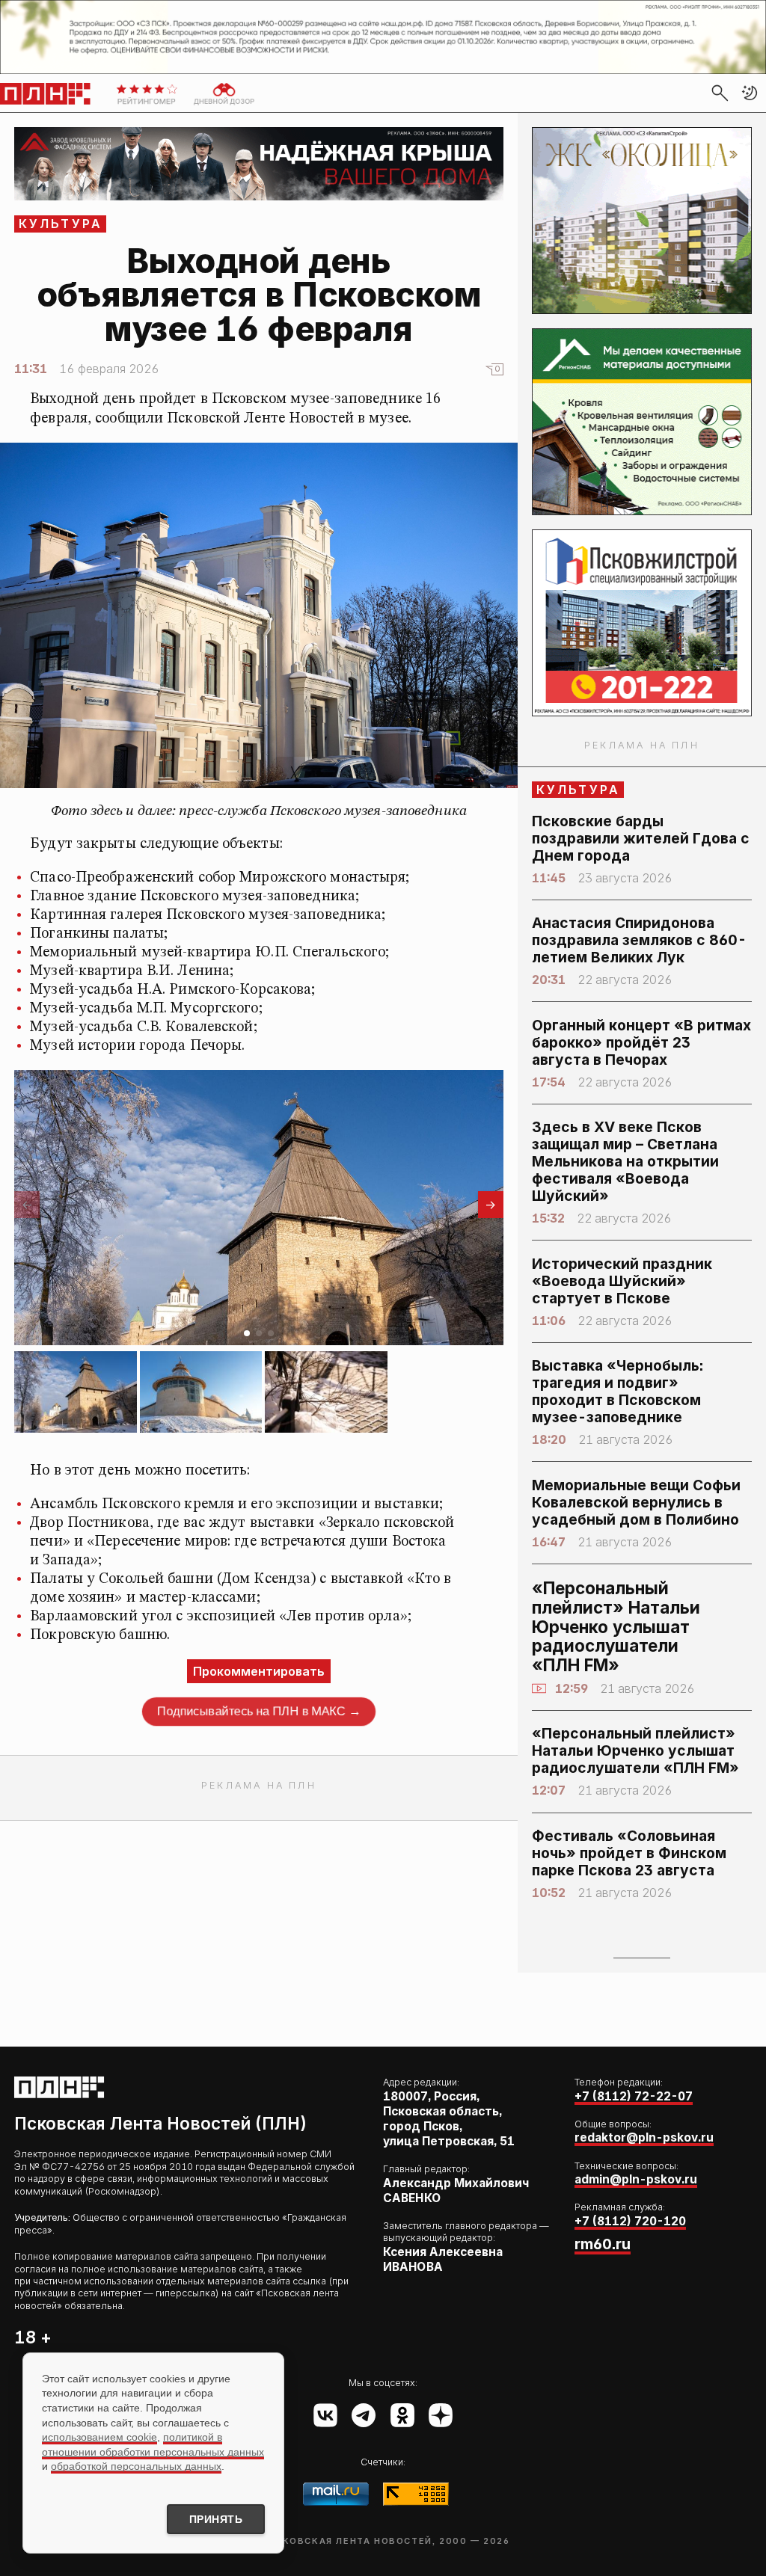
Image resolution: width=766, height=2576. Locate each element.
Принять (216, 2519)
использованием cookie (99, 2437)
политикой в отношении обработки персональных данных (153, 2444)
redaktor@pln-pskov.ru (644, 2137)
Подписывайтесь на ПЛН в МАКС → (259, 1711)
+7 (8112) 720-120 (630, 2221)
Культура (61, 224)
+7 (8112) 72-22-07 (634, 2096)
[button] (750, 93)
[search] (720, 93)
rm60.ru (603, 2244)
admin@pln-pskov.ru (636, 2179)
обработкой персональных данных (136, 2466)
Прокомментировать (259, 1671)
